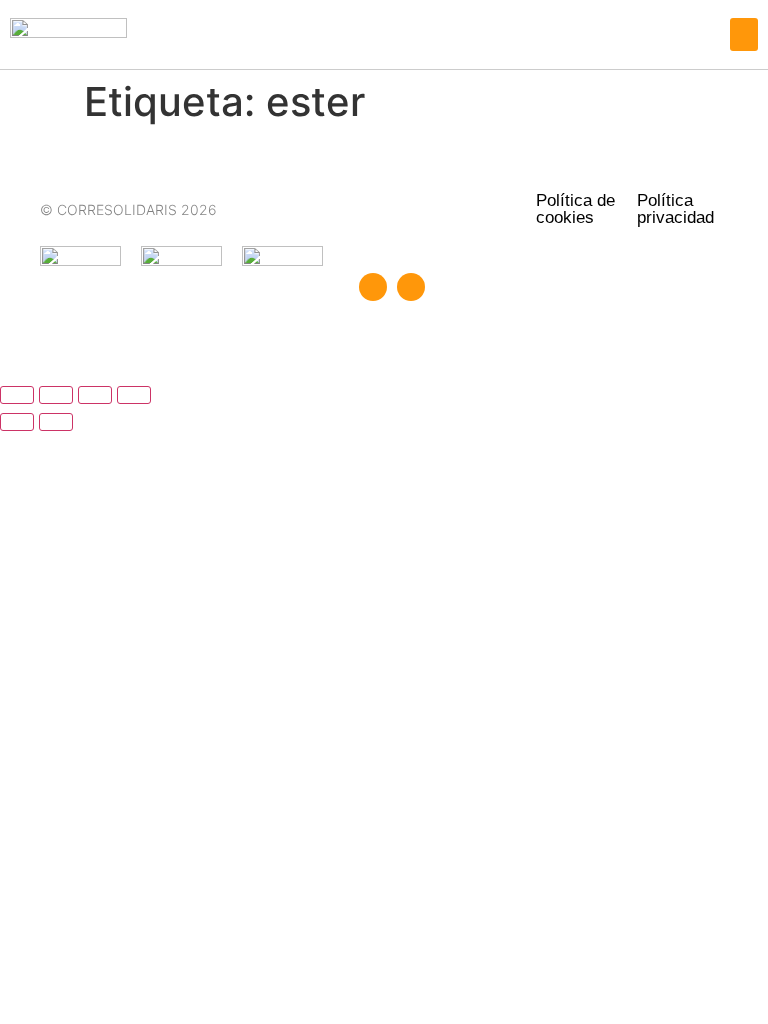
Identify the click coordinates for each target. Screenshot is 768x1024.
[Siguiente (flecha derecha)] (56, 422)
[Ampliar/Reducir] (17, 395)
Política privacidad (675, 209)
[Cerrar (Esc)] (134, 395)
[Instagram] (411, 287)
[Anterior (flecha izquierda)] (17, 422)
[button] (744, 34)
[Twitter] (373, 287)
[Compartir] (95, 395)
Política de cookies (575, 209)
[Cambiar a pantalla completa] (56, 395)
